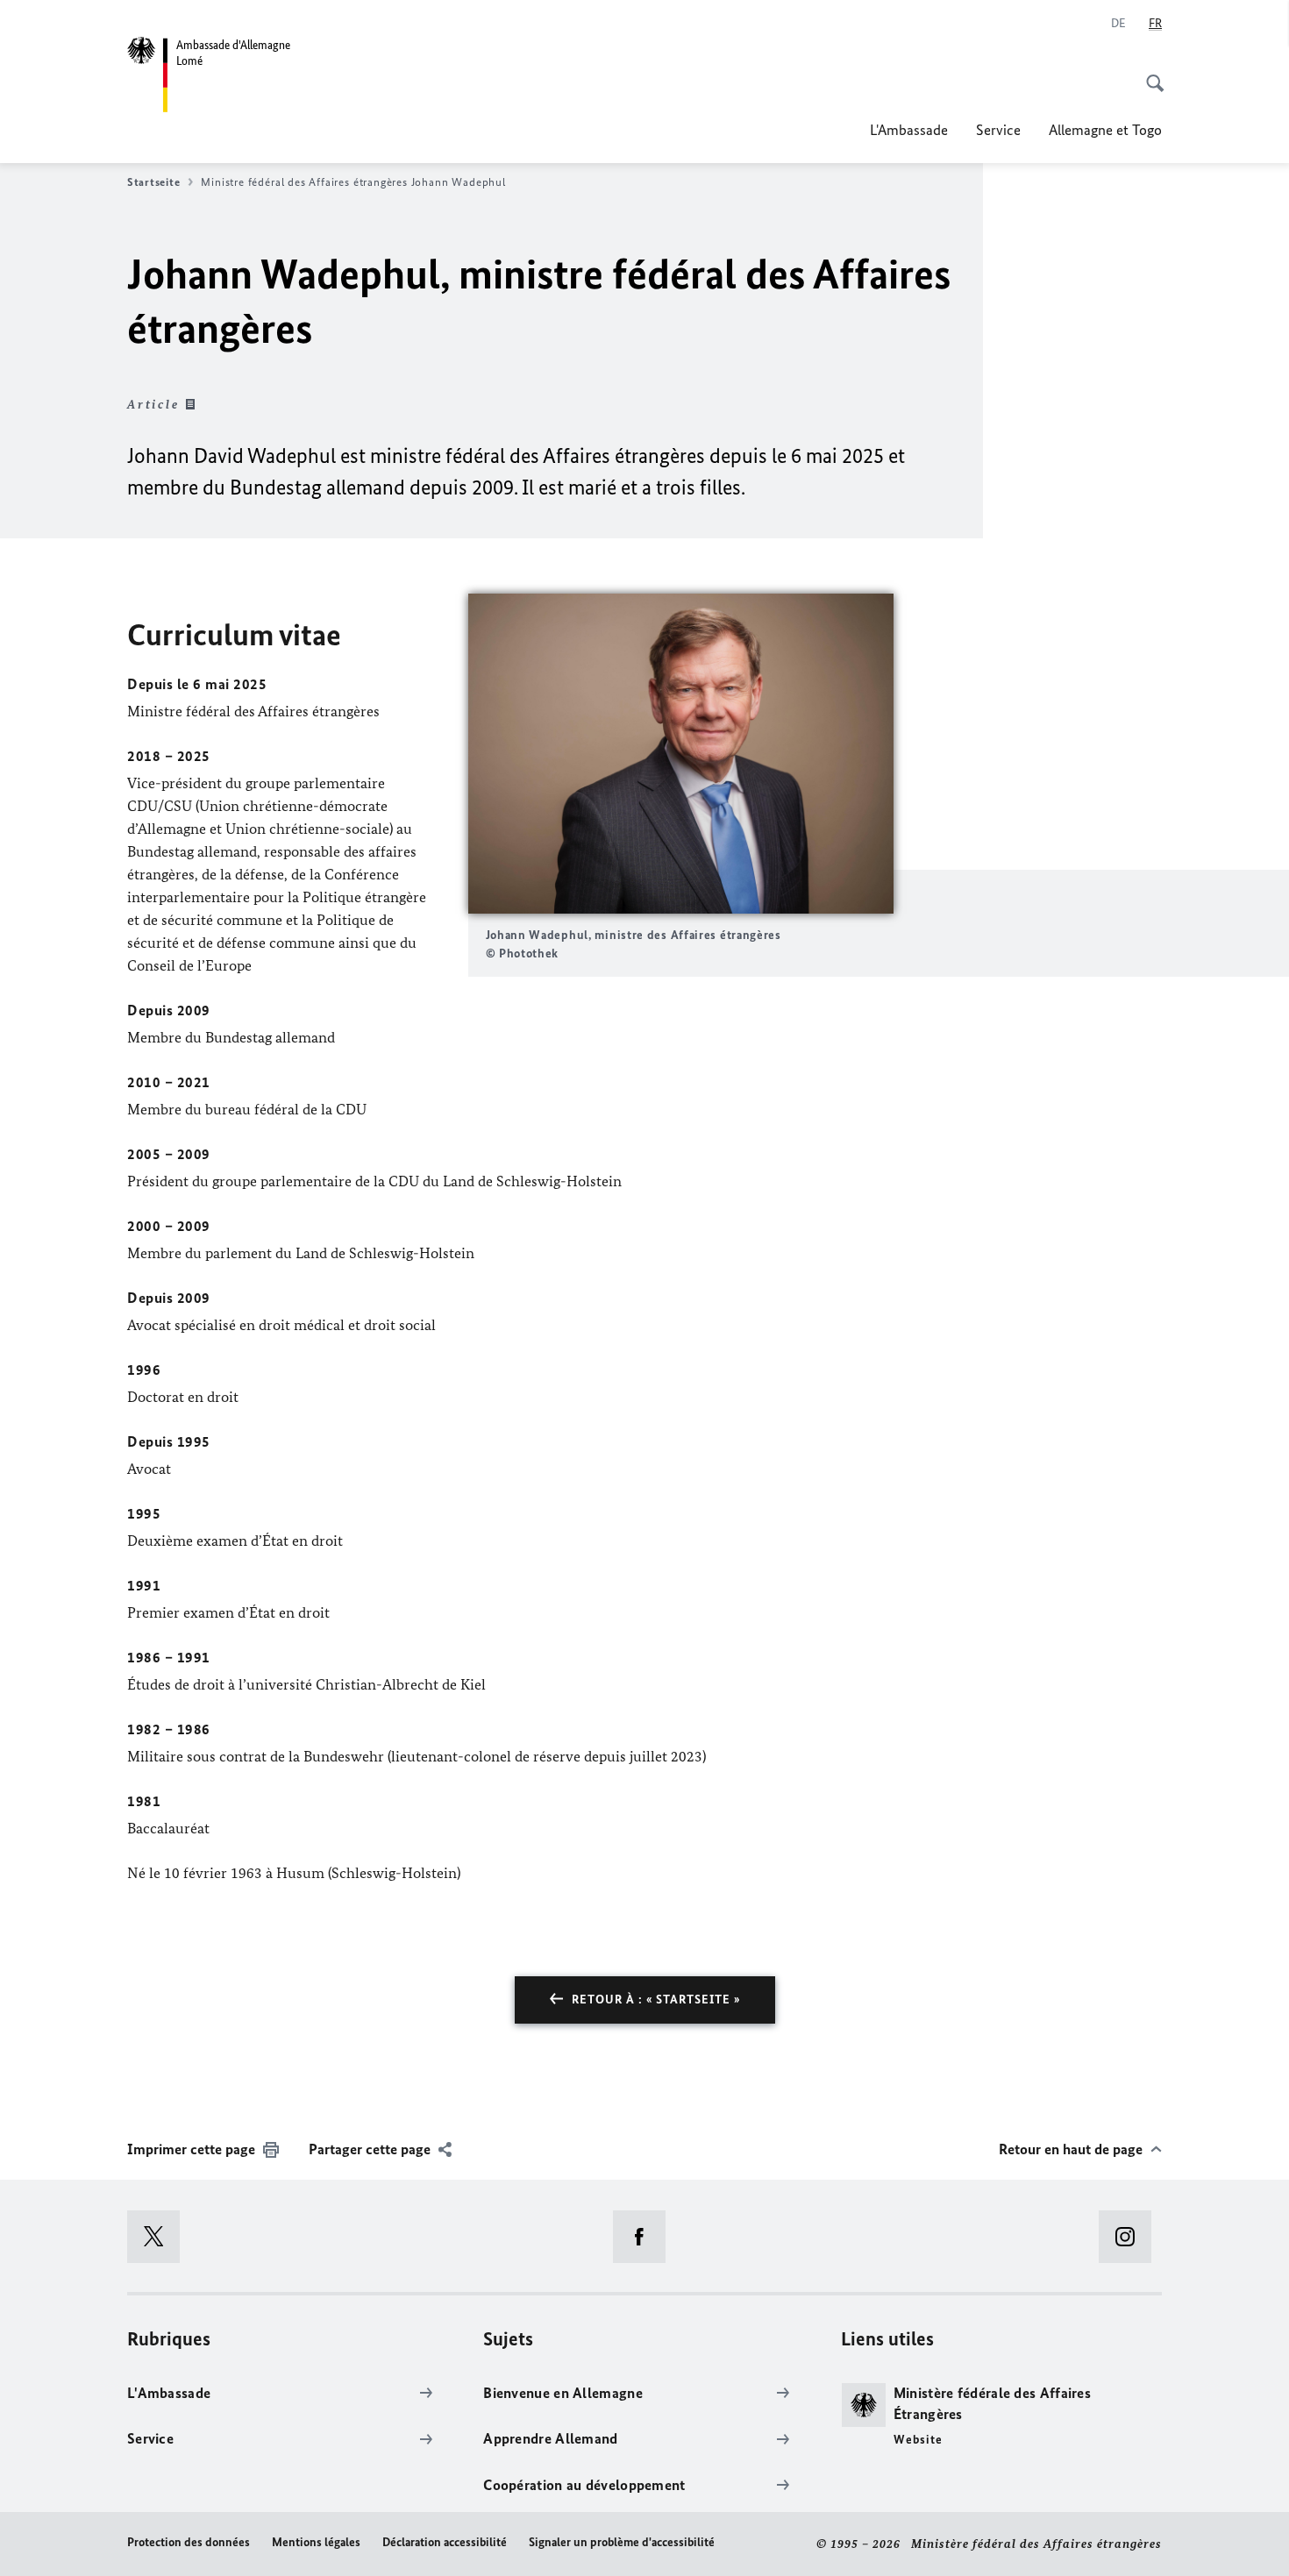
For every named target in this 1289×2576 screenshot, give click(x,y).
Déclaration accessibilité (445, 2542)
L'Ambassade (909, 130)
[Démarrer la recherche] (1150, 74)
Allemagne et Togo (1105, 130)
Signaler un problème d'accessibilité (622, 2542)
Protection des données (189, 2542)
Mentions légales (316, 2542)
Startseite (153, 182)
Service (998, 130)
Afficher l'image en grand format (680, 754)
